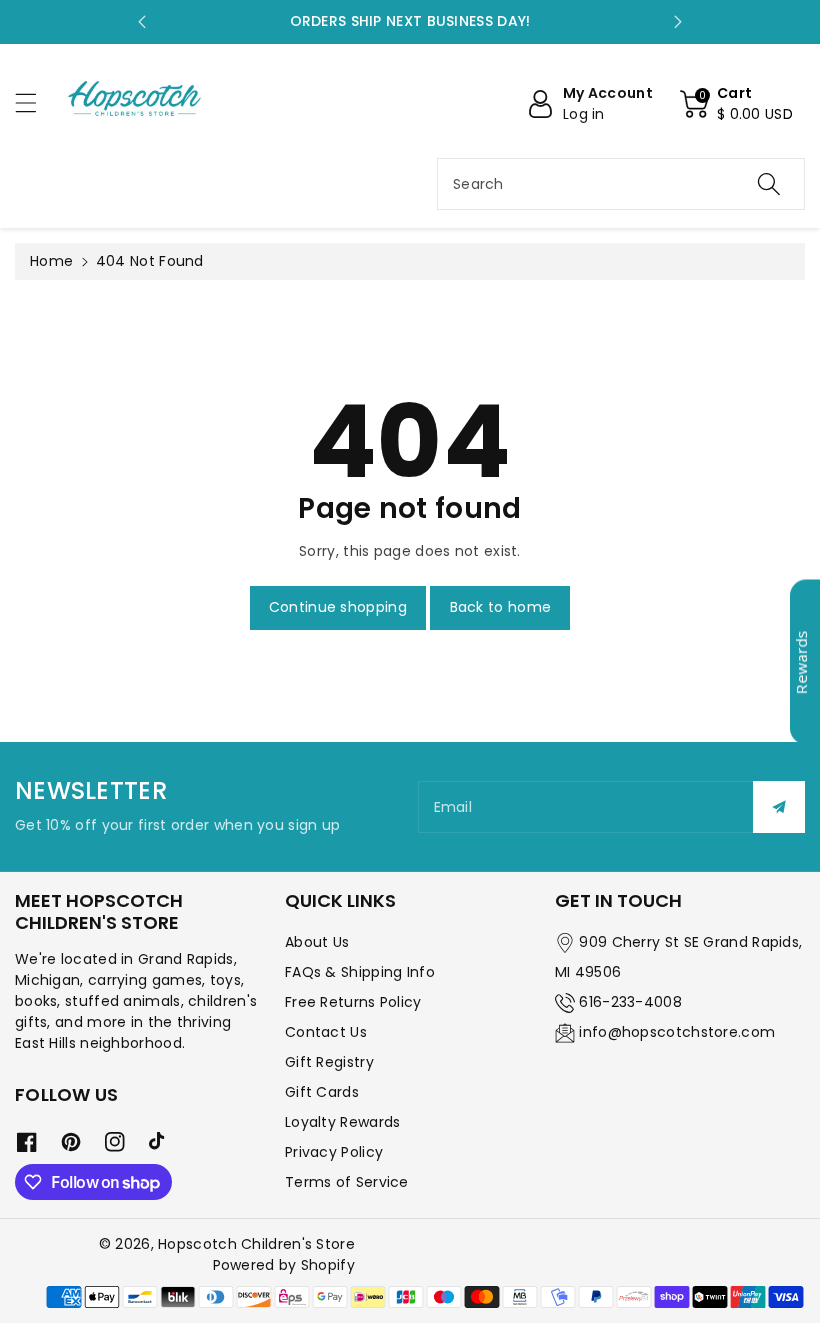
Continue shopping (338, 607)
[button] (35, 102)
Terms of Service (347, 1182)
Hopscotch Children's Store (256, 1244)
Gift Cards (322, 1092)
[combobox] (621, 184)
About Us (317, 942)
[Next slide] (678, 22)
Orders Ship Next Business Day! (410, 21)
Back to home (501, 607)
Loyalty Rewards (343, 1122)
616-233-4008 (630, 1002)
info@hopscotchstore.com (677, 1032)
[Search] (769, 184)
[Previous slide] (142, 22)
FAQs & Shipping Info (360, 972)
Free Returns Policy (353, 1002)
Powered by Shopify (284, 1265)
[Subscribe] (779, 807)
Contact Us (326, 1032)
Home (51, 261)
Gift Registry (329, 1062)
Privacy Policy (334, 1152)
